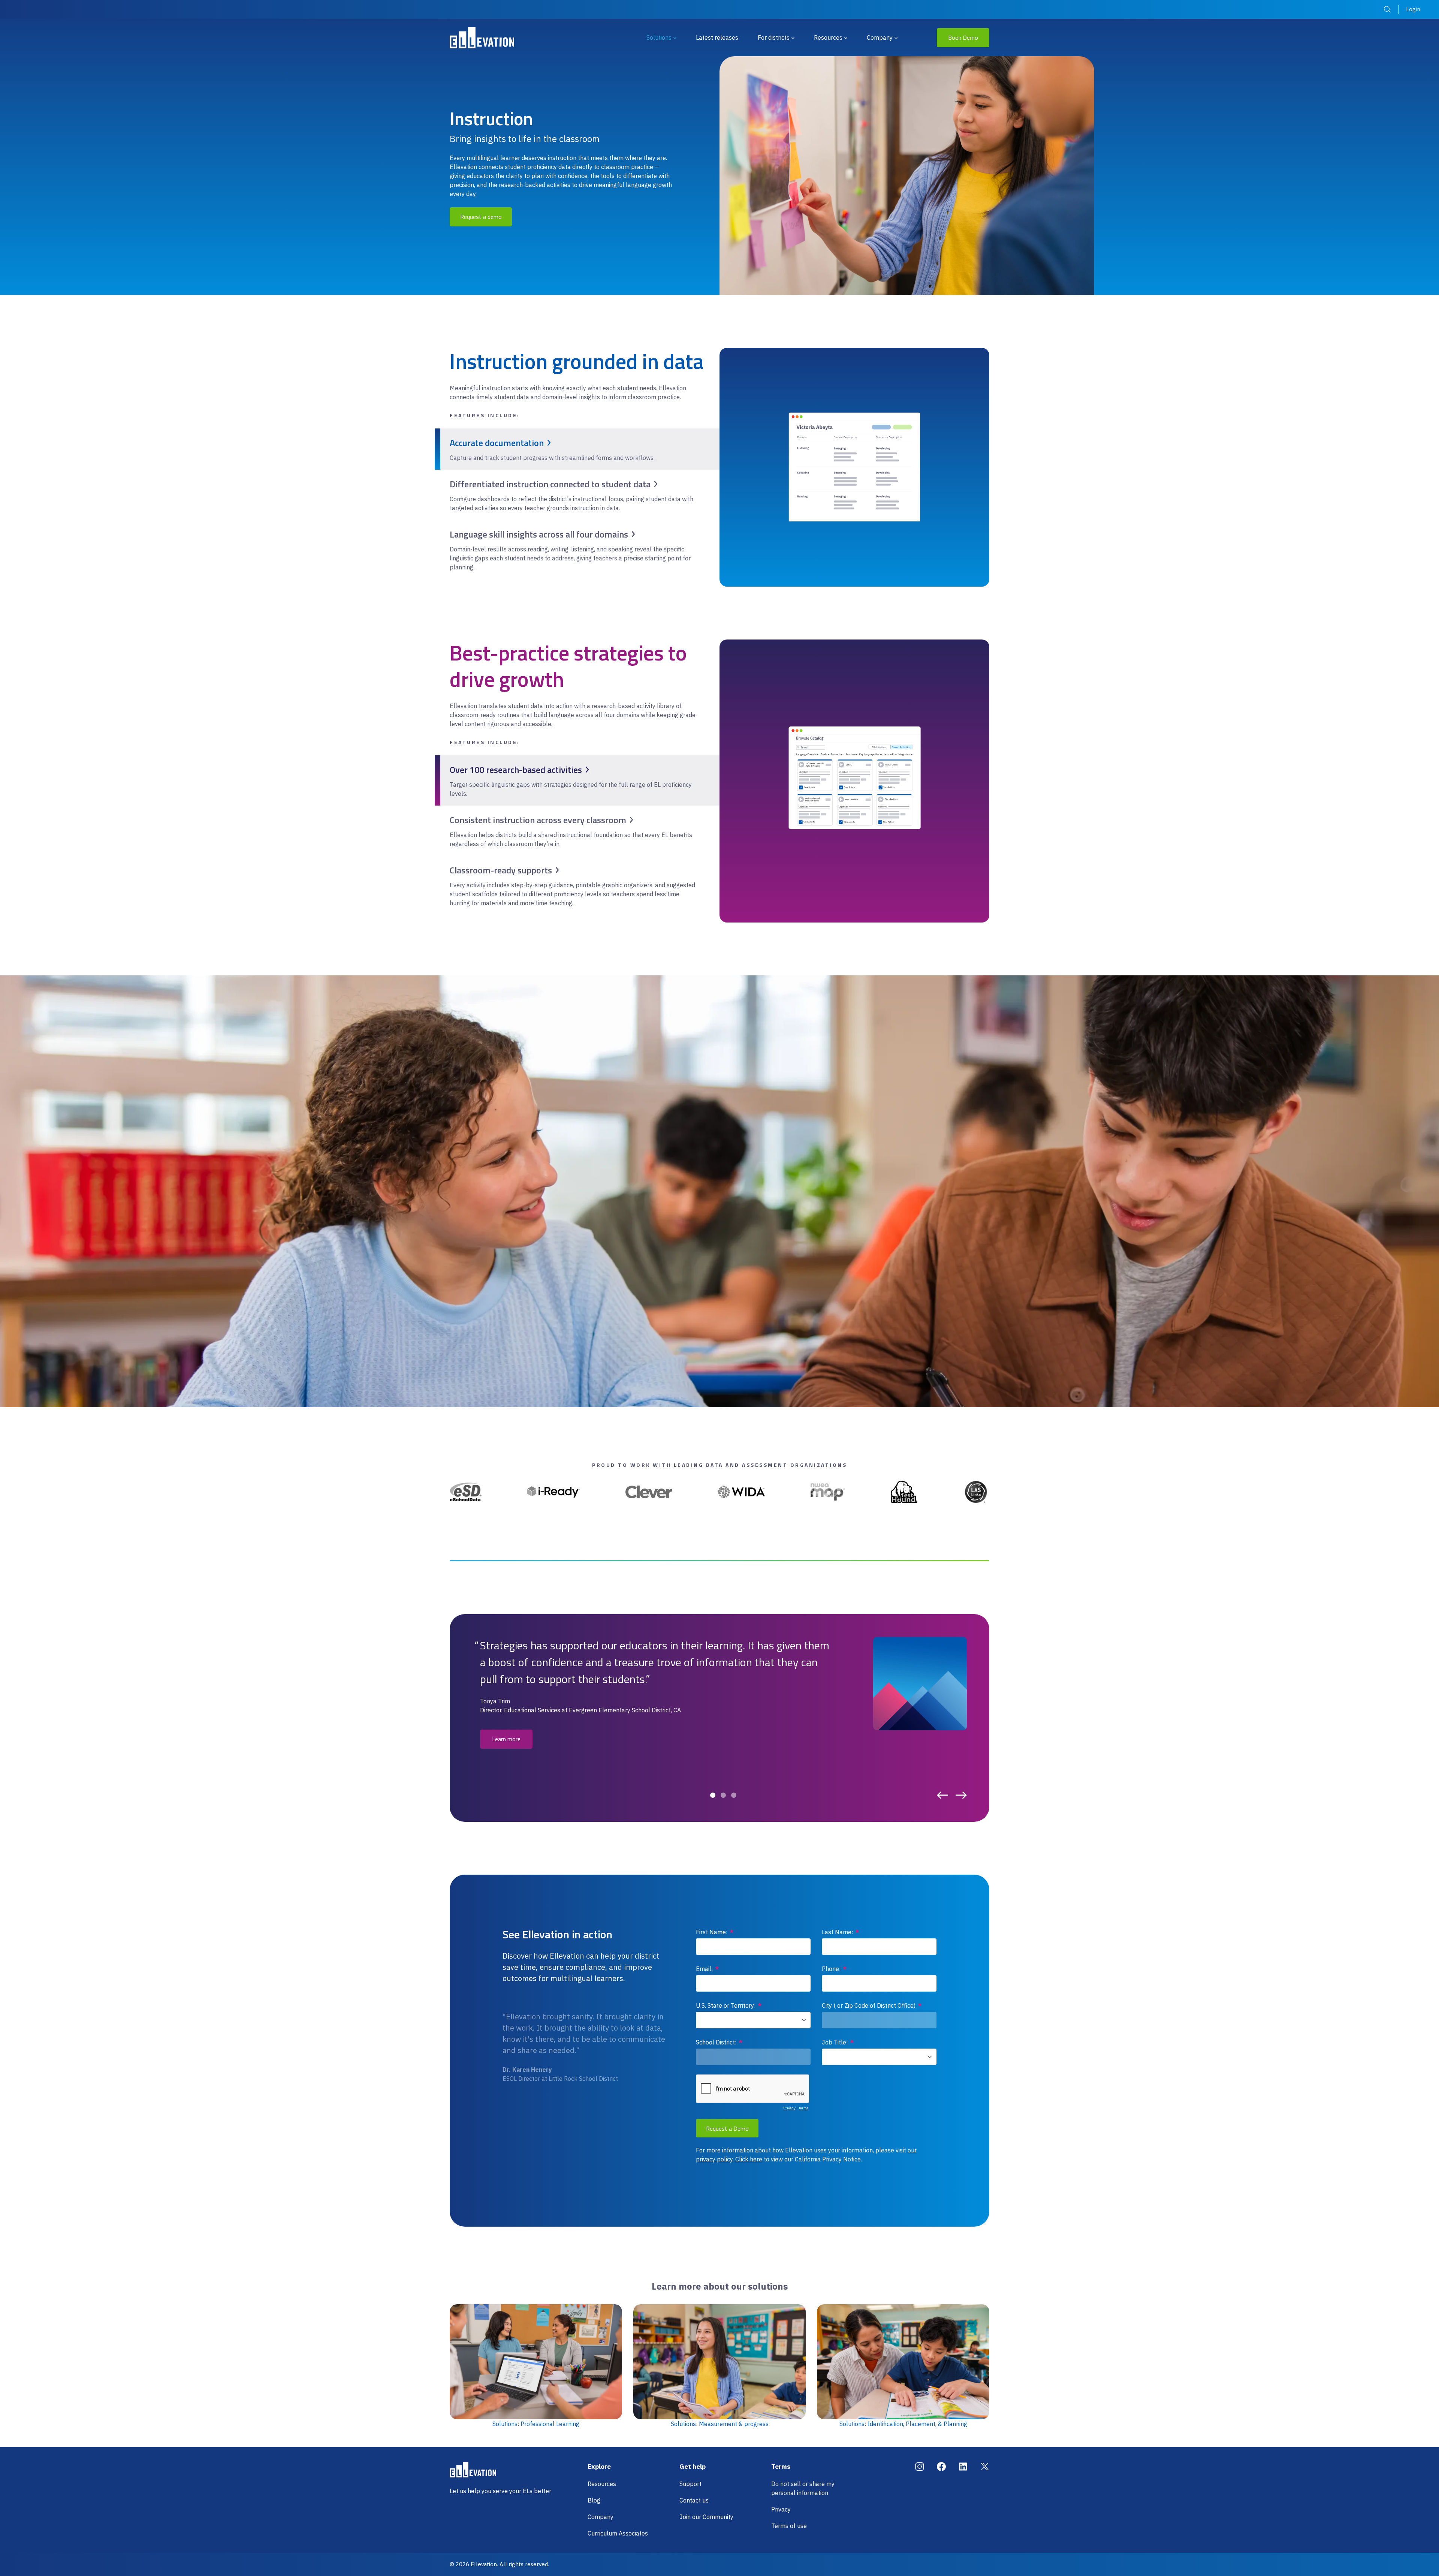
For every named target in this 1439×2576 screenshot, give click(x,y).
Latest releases (717, 37)
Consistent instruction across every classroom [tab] (538, 820)
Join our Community (706, 2517)
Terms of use (789, 2526)
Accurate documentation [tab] (497, 443)
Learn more (506, 1739)
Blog (594, 2500)
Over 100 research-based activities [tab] (516, 770)
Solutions (659, 37)
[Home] (482, 38)
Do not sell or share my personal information (803, 2488)
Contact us (694, 2500)
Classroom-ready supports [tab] (501, 870)
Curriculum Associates (618, 2533)
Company (880, 37)
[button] (713, 1795)
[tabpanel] (855, 467)
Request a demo (481, 217)
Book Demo (963, 37)
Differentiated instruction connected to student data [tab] (550, 484)
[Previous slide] (942, 1795)
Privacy (781, 2509)
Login (1413, 9)
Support (690, 2484)
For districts (774, 37)
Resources (828, 37)
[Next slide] (961, 1795)
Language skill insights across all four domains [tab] (539, 534)
